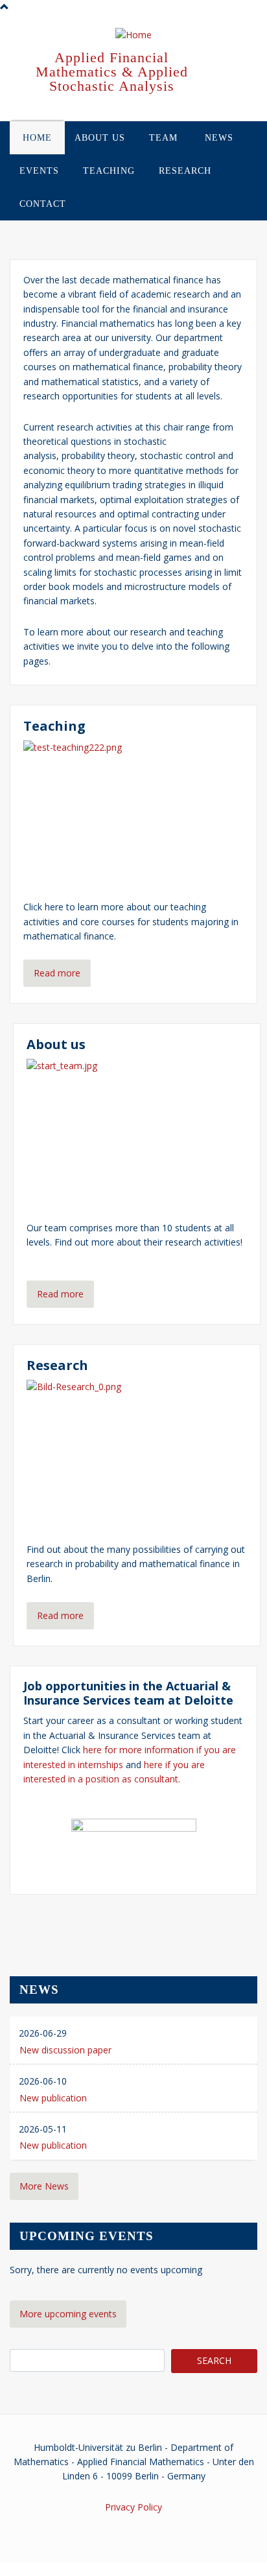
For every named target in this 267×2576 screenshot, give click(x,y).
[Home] (133, 36)
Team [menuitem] (163, 138)
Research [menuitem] (185, 171)
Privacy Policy (133, 2507)
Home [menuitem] (37, 138)
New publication (53, 2098)
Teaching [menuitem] (109, 171)
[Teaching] (133, 812)
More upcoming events (68, 2314)
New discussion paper (65, 2050)
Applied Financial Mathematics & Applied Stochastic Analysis (112, 72)
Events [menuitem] (39, 171)
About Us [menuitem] (100, 138)
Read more (57, 973)
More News (44, 2186)
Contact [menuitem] (43, 204)
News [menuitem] (219, 138)
